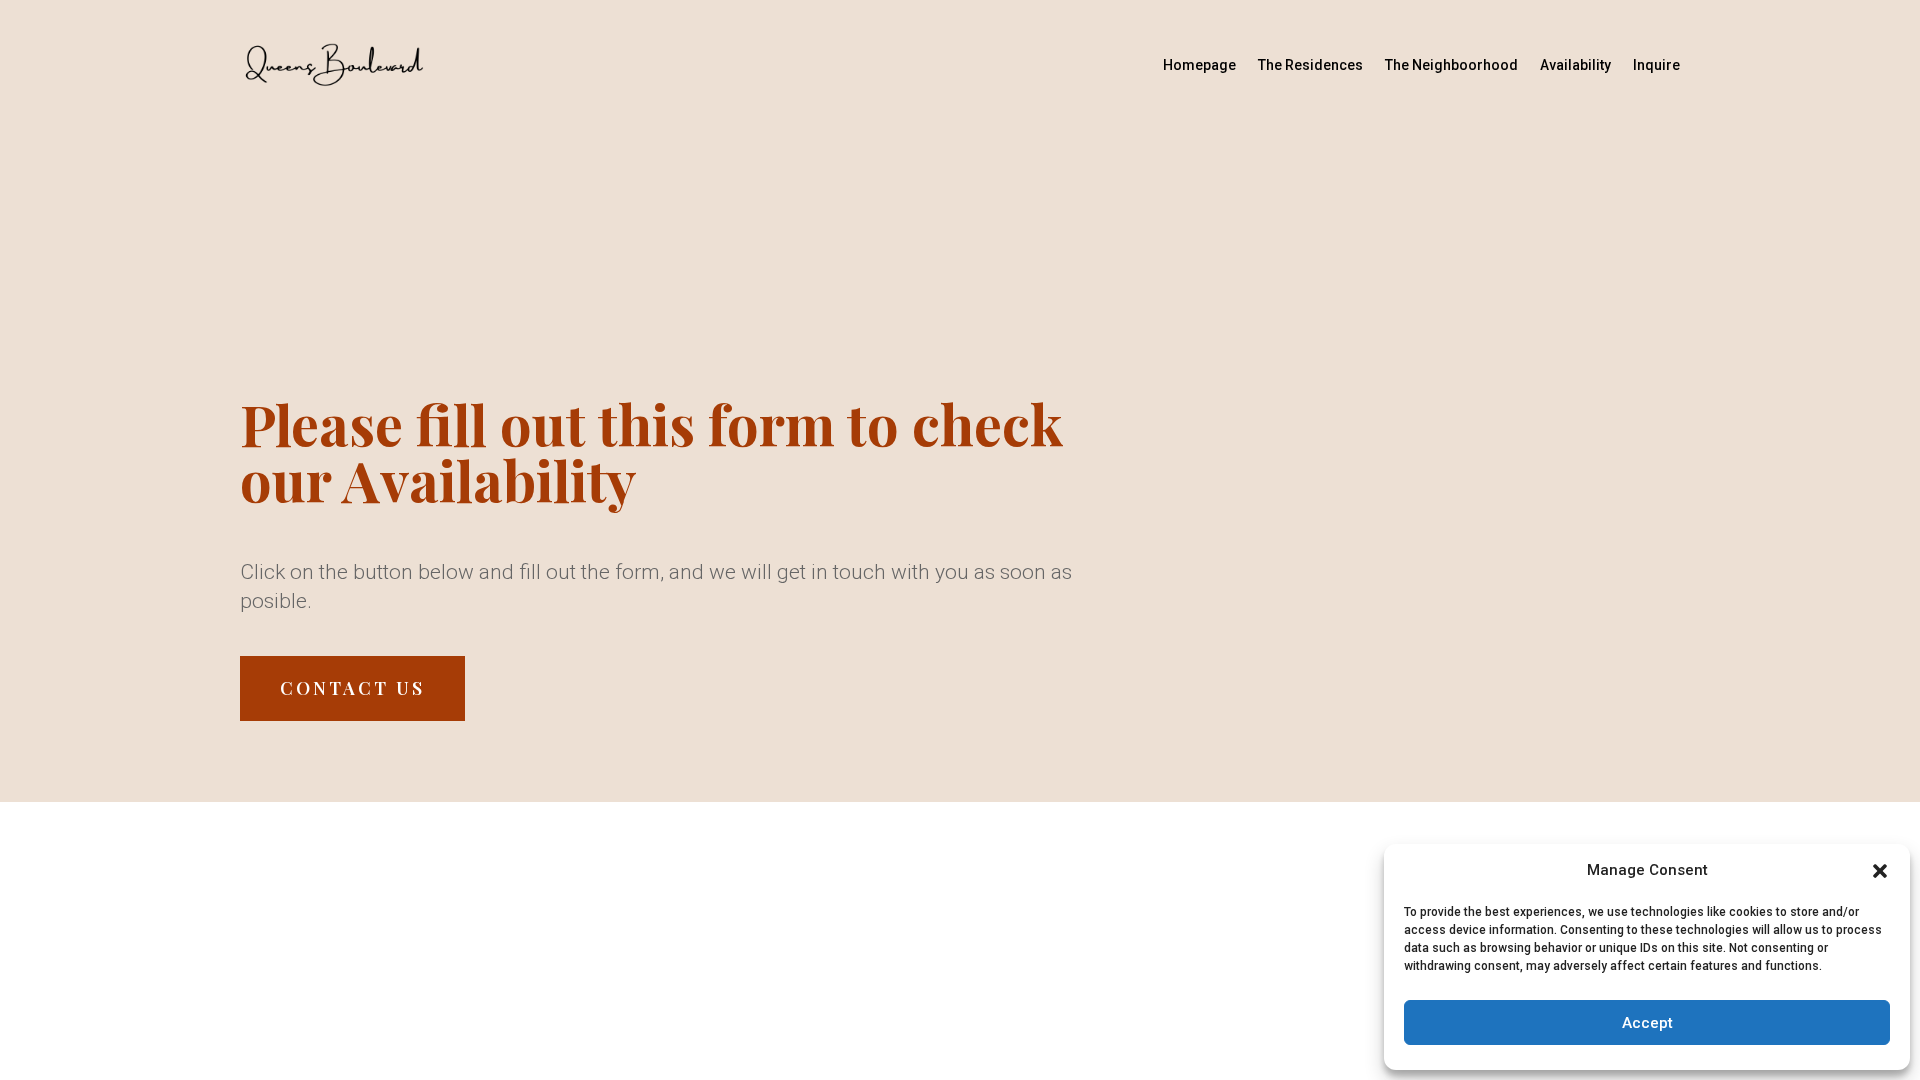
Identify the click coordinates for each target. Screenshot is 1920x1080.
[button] (1880, 871)
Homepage (1199, 65)
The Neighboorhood (1451, 65)
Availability (1575, 65)
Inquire (1656, 65)
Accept (1647, 1023)
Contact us (352, 688)
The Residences (1310, 65)
